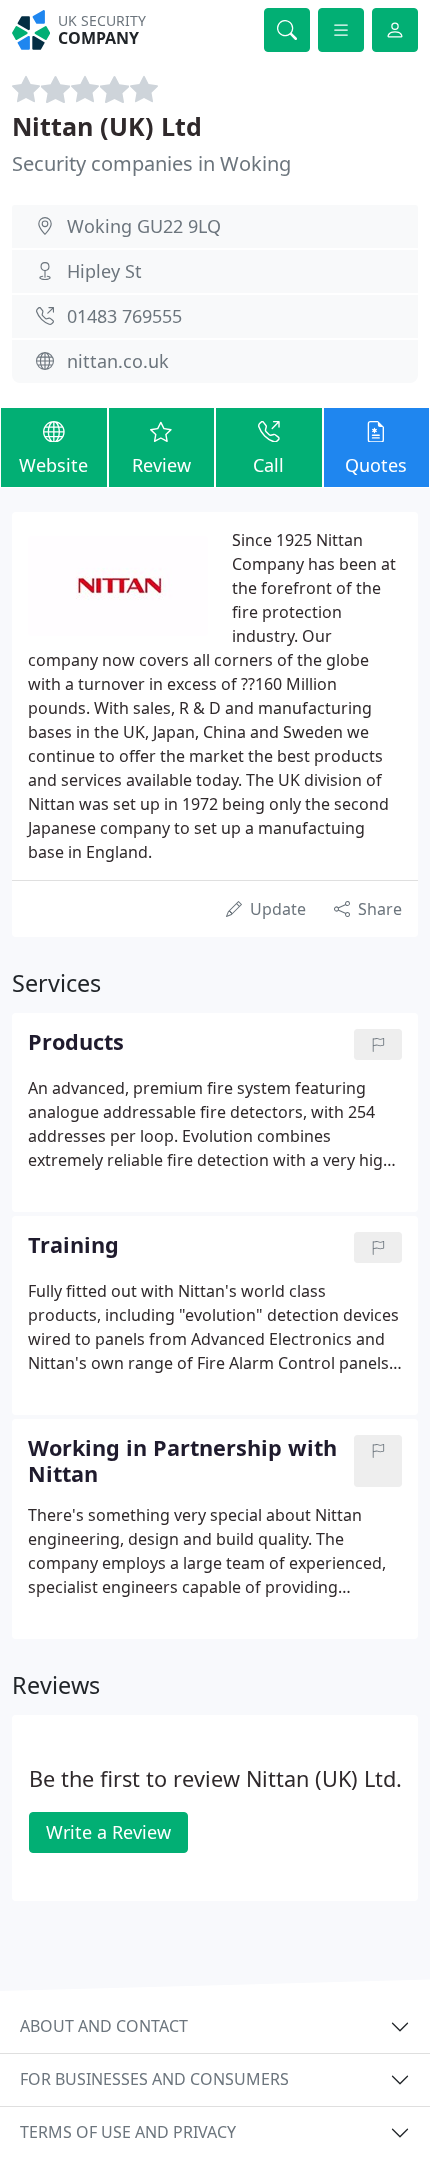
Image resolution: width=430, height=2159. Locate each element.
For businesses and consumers (154, 2079)
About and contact (104, 2026)
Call (268, 465)
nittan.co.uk (118, 361)
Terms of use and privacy (128, 2132)
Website (53, 465)
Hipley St (104, 271)
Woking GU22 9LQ (144, 226)
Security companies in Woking (151, 163)
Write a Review (108, 1832)
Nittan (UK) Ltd (107, 126)
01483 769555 (124, 316)
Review (161, 465)
